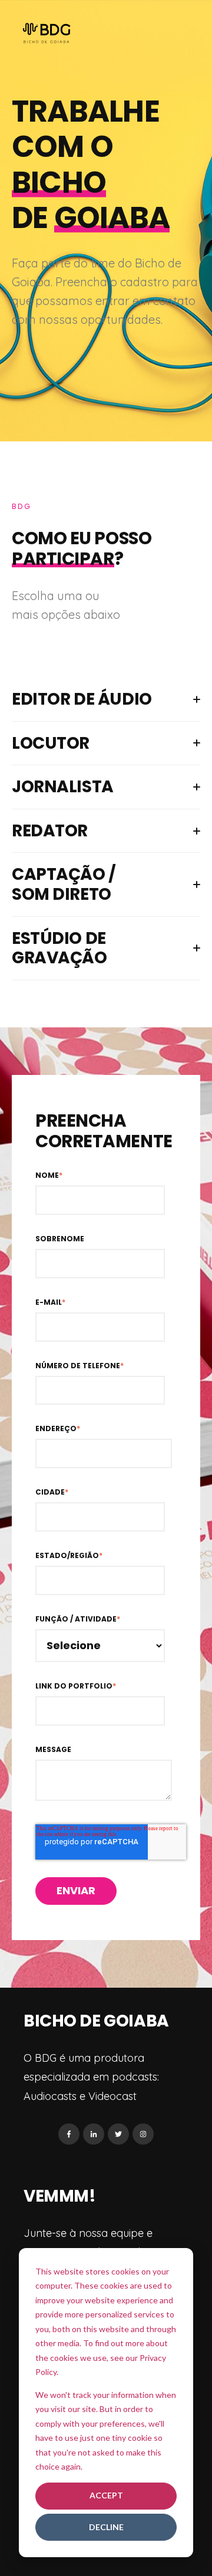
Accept (106, 2495)
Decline (106, 2527)
